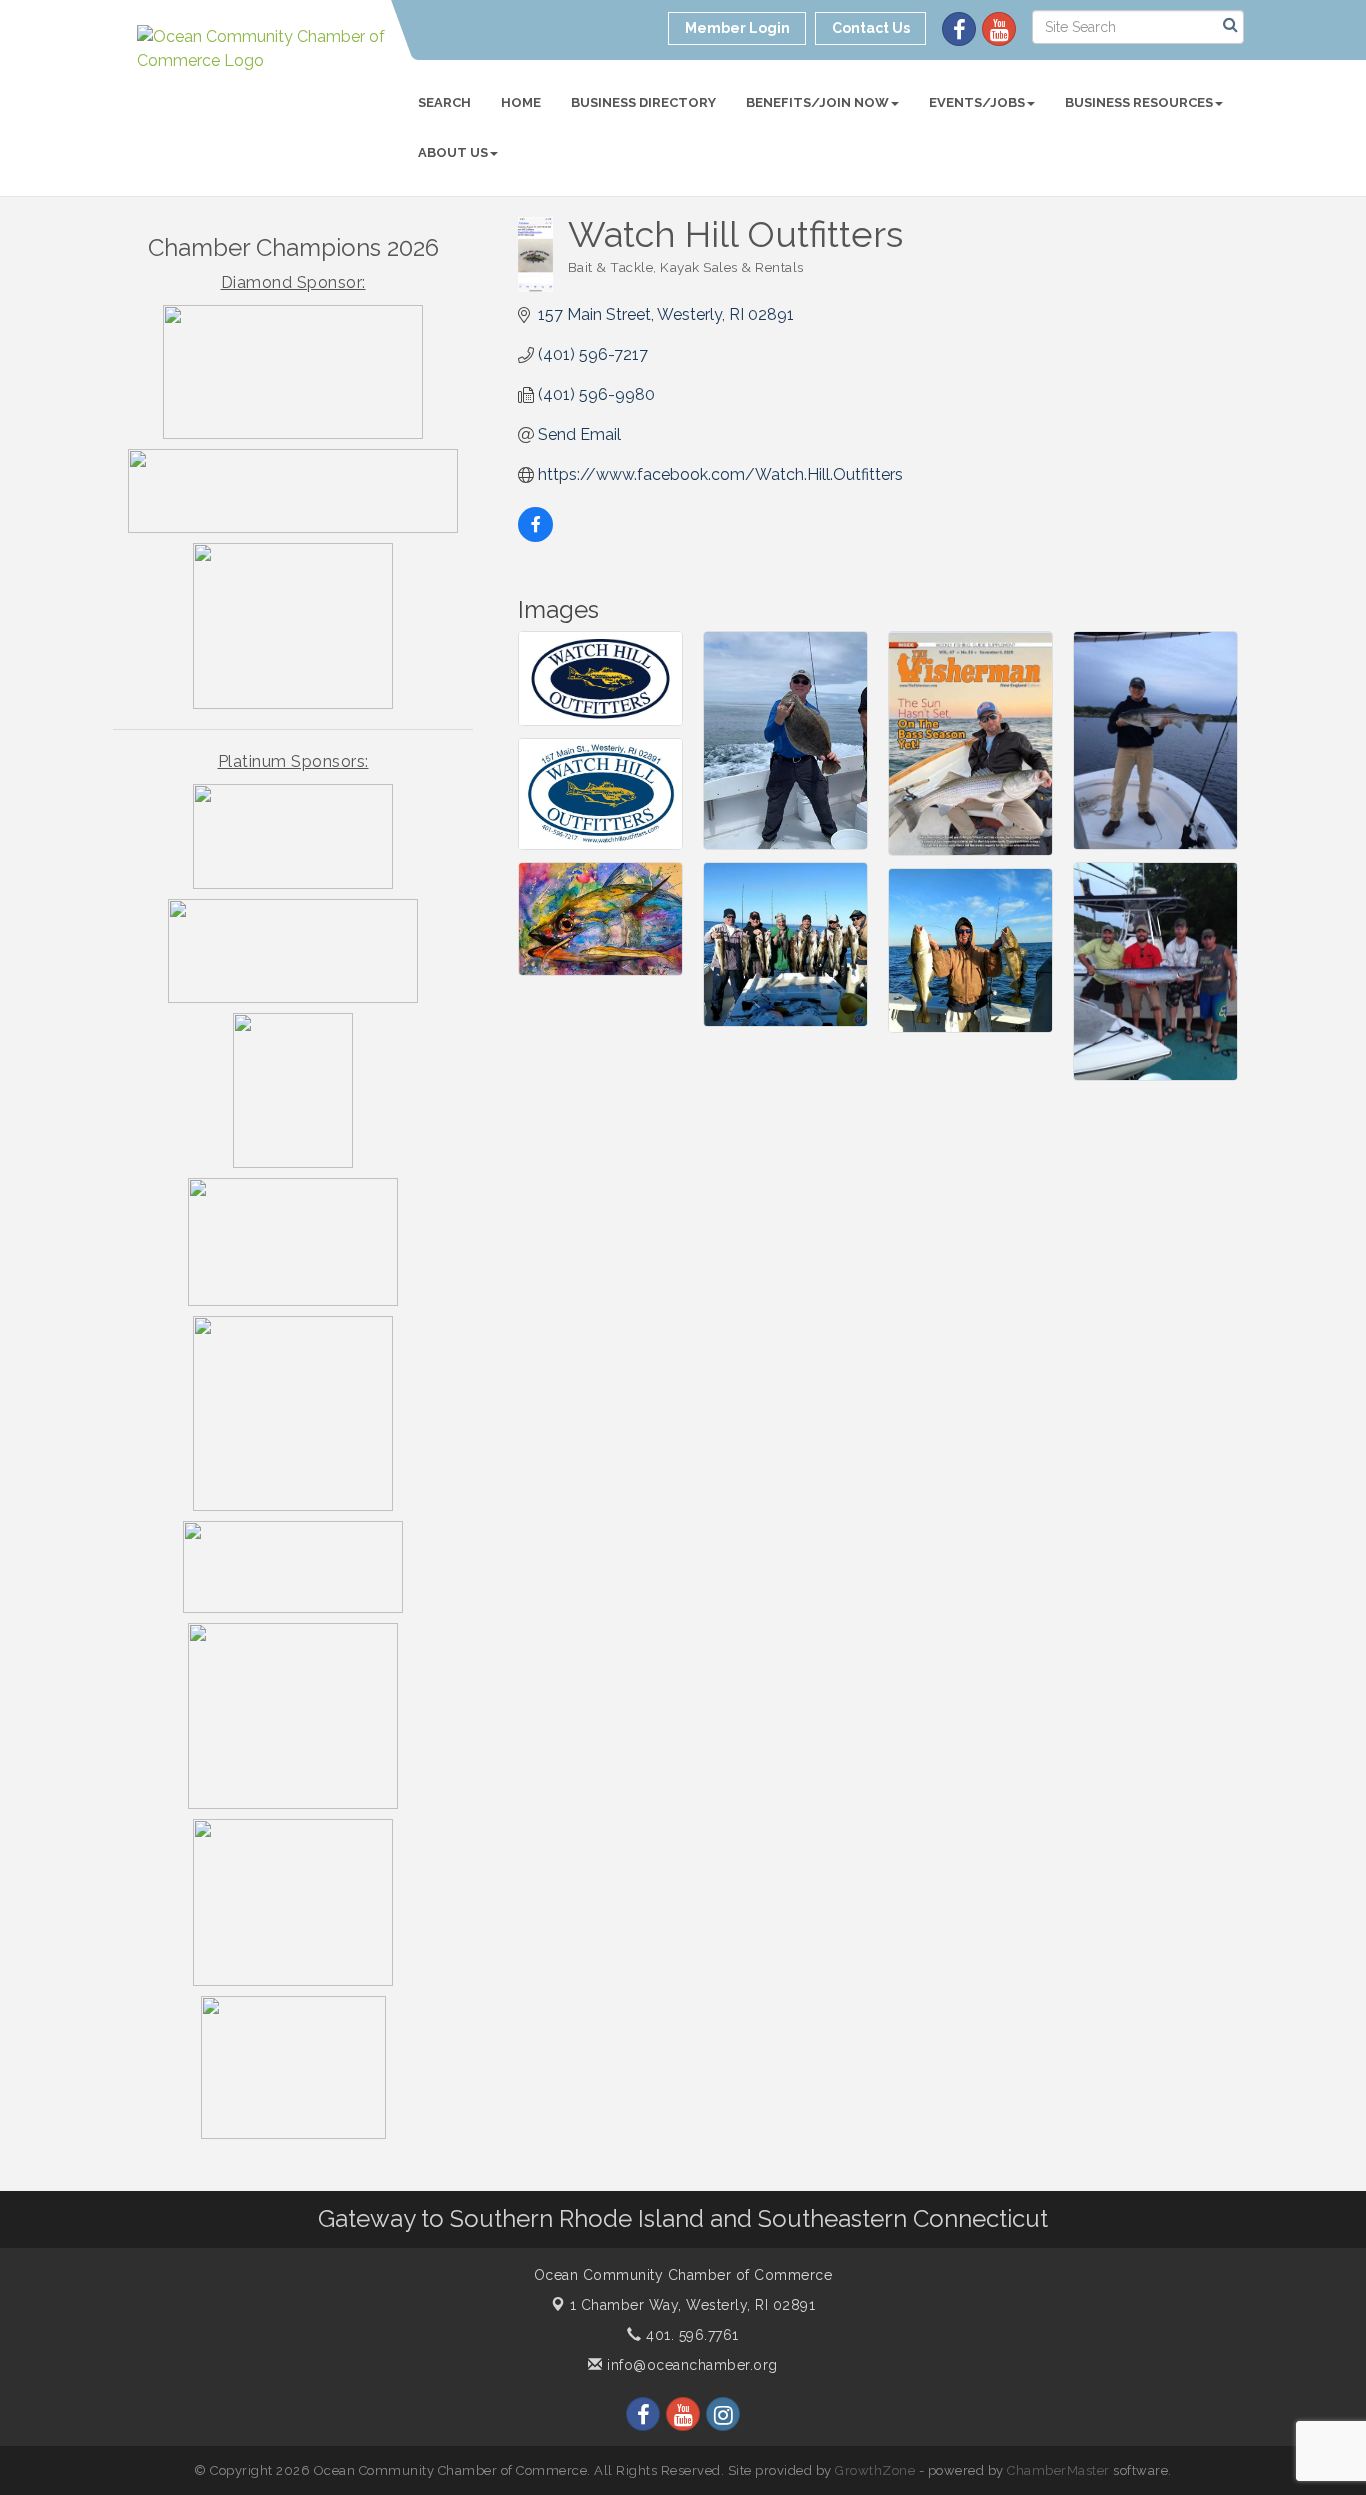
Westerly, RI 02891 (693, 2305)
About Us (453, 152)
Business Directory (643, 102)
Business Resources (1139, 102)
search (444, 102)
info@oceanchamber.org (690, 2365)
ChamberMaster (1058, 2470)
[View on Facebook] (535, 536)
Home (521, 102)
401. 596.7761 (690, 2335)
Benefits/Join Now (817, 102)
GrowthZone (875, 2470)
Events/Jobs (977, 102)
